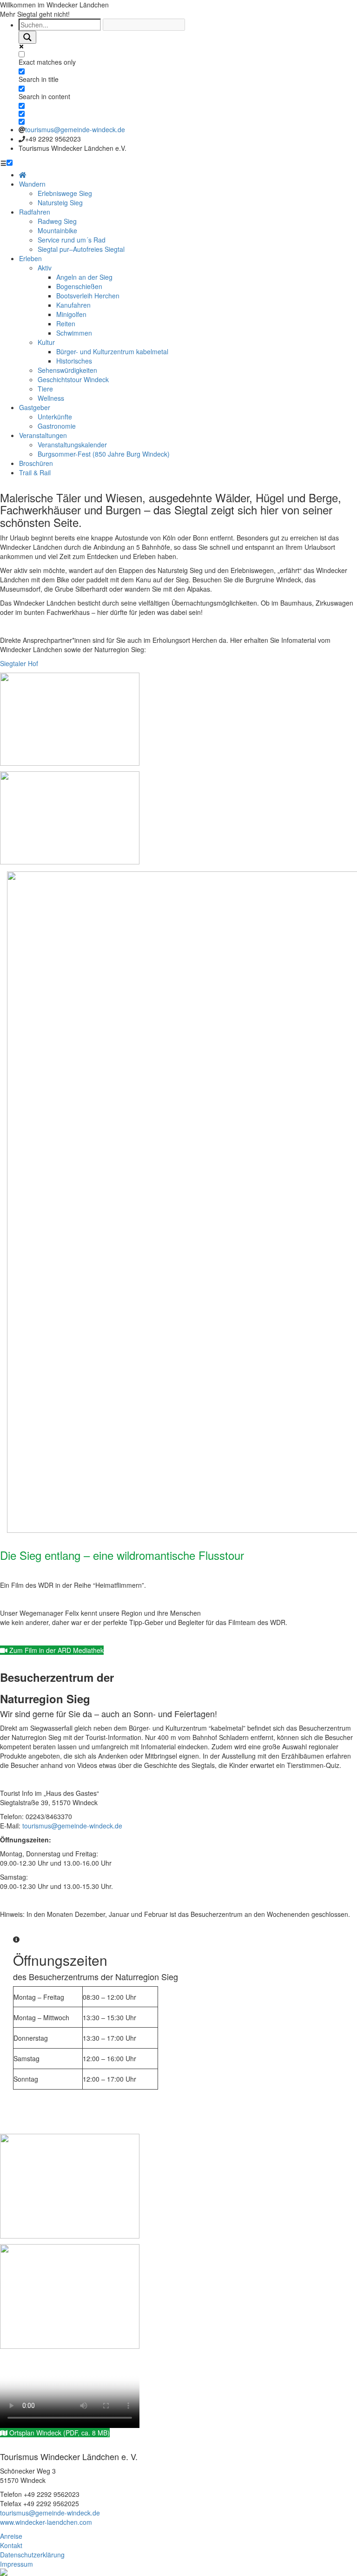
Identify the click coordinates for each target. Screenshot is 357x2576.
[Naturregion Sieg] (4, 2571)
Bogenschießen (79, 286)
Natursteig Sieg (60, 202)
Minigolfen (71, 314)
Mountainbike (57, 230)
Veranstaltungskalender (72, 445)
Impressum (17, 2564)
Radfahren (35, 212)
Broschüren (36, 463)
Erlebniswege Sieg (65, 193)
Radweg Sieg (57, 221)
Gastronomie (57, 426)
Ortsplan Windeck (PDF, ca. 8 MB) (59, 2433)
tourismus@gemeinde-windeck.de (75, 129)
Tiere (45, 389)
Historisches (74, 361)
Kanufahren (73, 305)
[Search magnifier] (27, 37)
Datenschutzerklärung (32, 2555)
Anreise (11, 2536)
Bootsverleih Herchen (88, 296)
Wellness (51, 398)
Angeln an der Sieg (84, 277)
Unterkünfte (55, 417)
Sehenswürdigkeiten (67, 370)
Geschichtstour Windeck (73, 379)
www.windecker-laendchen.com (46, 2522)
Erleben (30, 258)
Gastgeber (35, 407)
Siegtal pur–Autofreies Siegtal (81, 249)
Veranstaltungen (43, 435)
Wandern (32, 184)
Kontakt (11, 2545)
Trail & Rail (35, 472)
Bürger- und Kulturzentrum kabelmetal (112, 351)
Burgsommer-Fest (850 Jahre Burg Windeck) (104, 454)
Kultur (46, 342)
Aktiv (45, 268)
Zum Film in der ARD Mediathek (56, 1650)
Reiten (66, 324)
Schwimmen (74, 333)
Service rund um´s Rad (72, 240)
